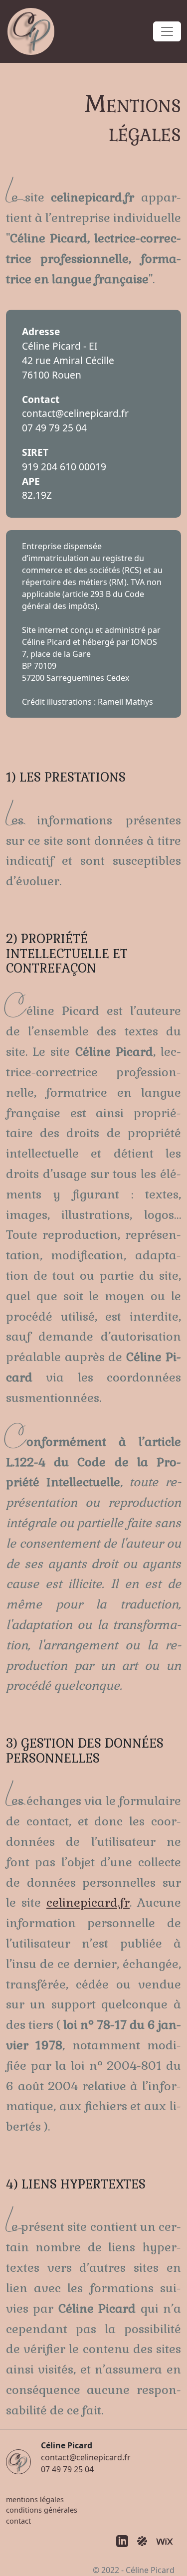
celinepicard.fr (88, 1902)
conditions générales (42, 2510)
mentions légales (35, 2499)
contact (18, 2521)
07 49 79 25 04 (54, 428)
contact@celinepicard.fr (75, 413)
